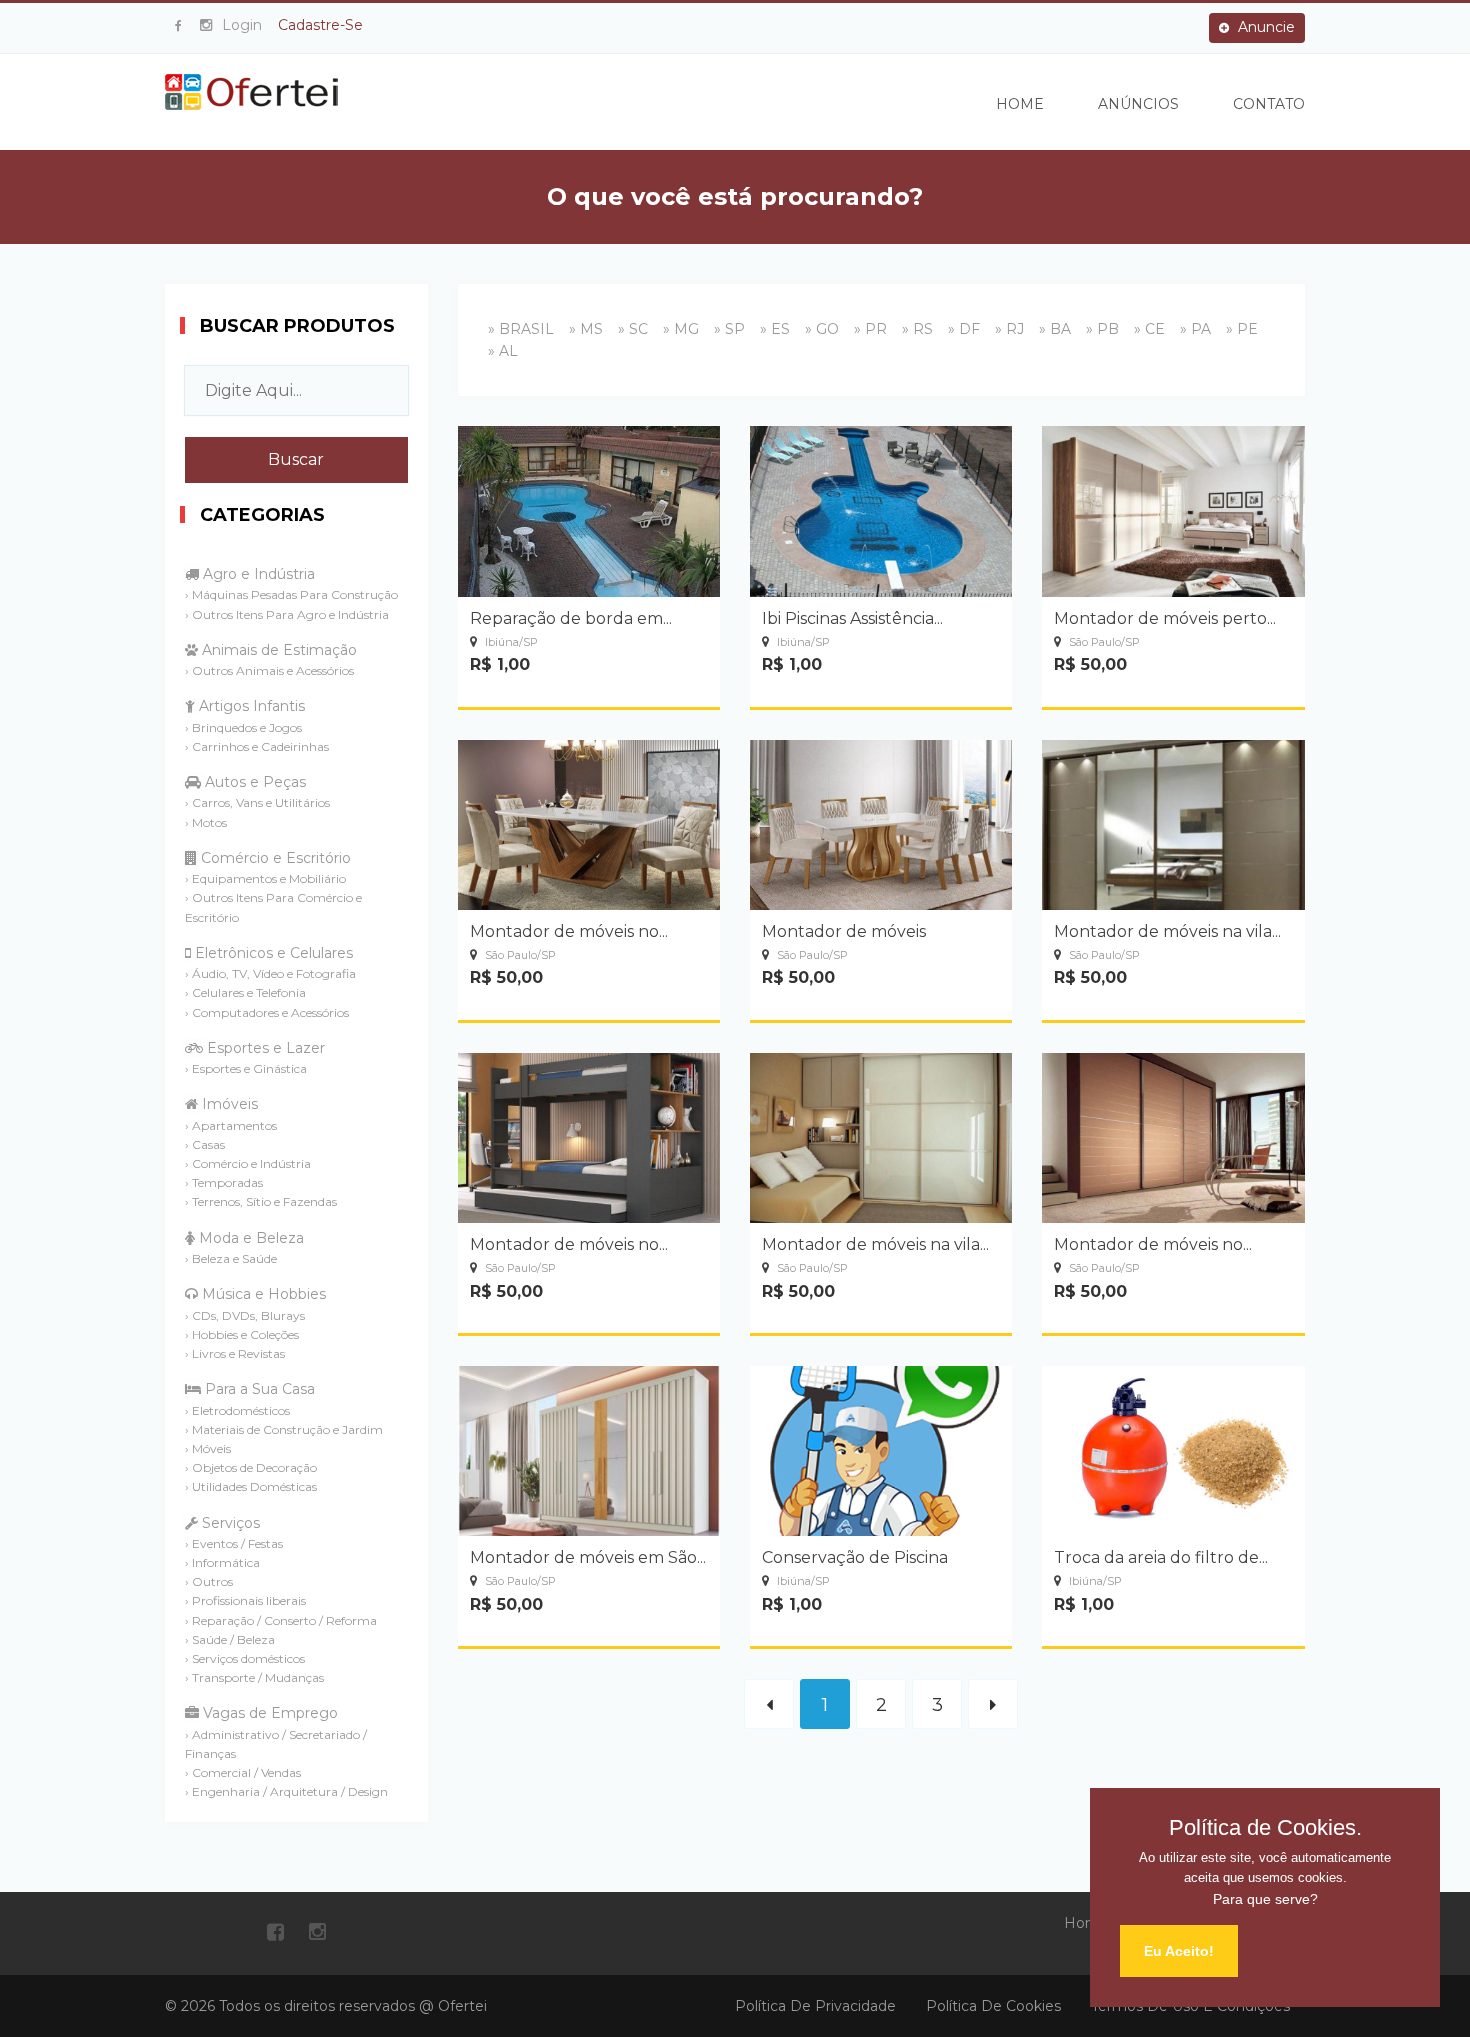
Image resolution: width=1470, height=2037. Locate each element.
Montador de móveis (844, 931)
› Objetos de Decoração (251, 1467)
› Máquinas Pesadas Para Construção (291, 594)
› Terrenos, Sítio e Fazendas (261, 1201)
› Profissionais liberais (245, 1600)
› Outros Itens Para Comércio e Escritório (273, 907)
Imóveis (228, 1104)
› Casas (205, 1144)
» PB (1102, 329)
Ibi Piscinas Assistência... (852, 618)
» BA (1055, 329)
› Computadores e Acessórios (267, 1012)
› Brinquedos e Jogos (243, 727)
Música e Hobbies (262, 1294)
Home (1020, 104)
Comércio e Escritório (274, 858)
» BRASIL (521, 329)
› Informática (222, 1562)
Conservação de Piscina (855, 1557)
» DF (964, 329)
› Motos (206, 822)
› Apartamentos (231, 1125)
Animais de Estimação (277, 650)
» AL (503, 351)
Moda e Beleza (249, 1238)
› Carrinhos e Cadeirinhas (257, 746)
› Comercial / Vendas (243, 1772)
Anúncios (1138, 104)
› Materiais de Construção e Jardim (284, 1429)
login (242, 25)
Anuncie (1264, 27)
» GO (822, 329)
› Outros (209, 1581)
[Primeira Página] (769, 1704)
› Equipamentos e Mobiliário (265, 878)
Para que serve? (1265, 1899)
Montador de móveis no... (569, 931)
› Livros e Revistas (235, 1353)
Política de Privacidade (815, 2006)
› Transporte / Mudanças (254, 1677)
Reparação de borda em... (571, 618)
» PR (870, 329)
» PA (1195, 329)
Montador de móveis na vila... (1167, 931)
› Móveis (208, 1448)
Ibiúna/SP (510, 642)
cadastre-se (320, 25)
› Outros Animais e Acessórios (269, 670)
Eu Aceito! (1179, 1951)
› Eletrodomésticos (237, 1410)
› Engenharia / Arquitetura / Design (286, 1791)
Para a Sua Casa (258, 1389)
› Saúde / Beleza (230, 1639)
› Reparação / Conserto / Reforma (281, 1620)
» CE (1149, 329)
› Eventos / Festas (234, 1543)
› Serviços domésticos (245, 1658)
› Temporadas (224, 1182)
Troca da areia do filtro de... (1161, 1557)
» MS (586, 329)
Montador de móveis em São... (588, 1557)
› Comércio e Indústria (248, 1163)
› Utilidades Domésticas (251, 1486)
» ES (775, 329)
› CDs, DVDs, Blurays (245, 1315)
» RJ (1009, 329)
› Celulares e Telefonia (245, 992)
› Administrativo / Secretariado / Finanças (276, 1744)
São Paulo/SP (1103, 642)
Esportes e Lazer (264, 1048)
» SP (729, 329)
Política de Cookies (993, 2006)
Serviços (229, 1523)
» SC (633, 329)
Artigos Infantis (250, 706)
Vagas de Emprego (268, 1713)
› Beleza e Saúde (231, 1258)
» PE (1242, 329)
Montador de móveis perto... (1165, 618)
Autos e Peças (253, 782)
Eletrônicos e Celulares (272, 953)
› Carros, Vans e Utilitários (257, 802)
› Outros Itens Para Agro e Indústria (287, 614)
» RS (917, 329)
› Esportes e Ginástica (246, 1068)
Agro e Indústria (257, 574)
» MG (681, 329)
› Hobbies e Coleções (242, 1334)
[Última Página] (993, 1704)
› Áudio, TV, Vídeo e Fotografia (270, 973)
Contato (1269, 104)
